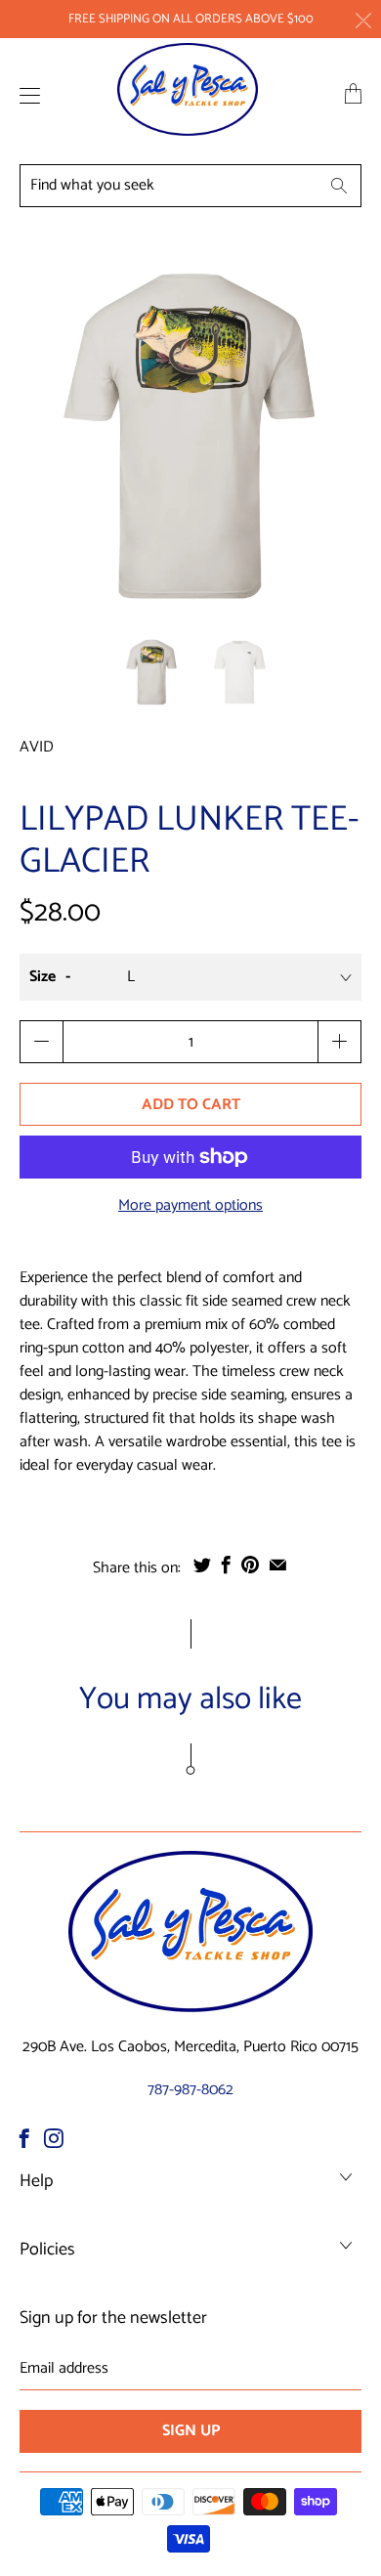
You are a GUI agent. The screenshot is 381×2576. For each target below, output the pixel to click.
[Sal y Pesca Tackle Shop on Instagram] (54, 2138)
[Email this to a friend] (278, 1565)
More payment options (190, 1206)
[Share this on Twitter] (202, 1565)
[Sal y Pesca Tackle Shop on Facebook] (24, 2138)
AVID (37, 747)
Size (42, 977)
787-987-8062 (190, 2090)
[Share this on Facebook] (226, 1565)
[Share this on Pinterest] (250, 1565)
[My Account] (25, 95)
